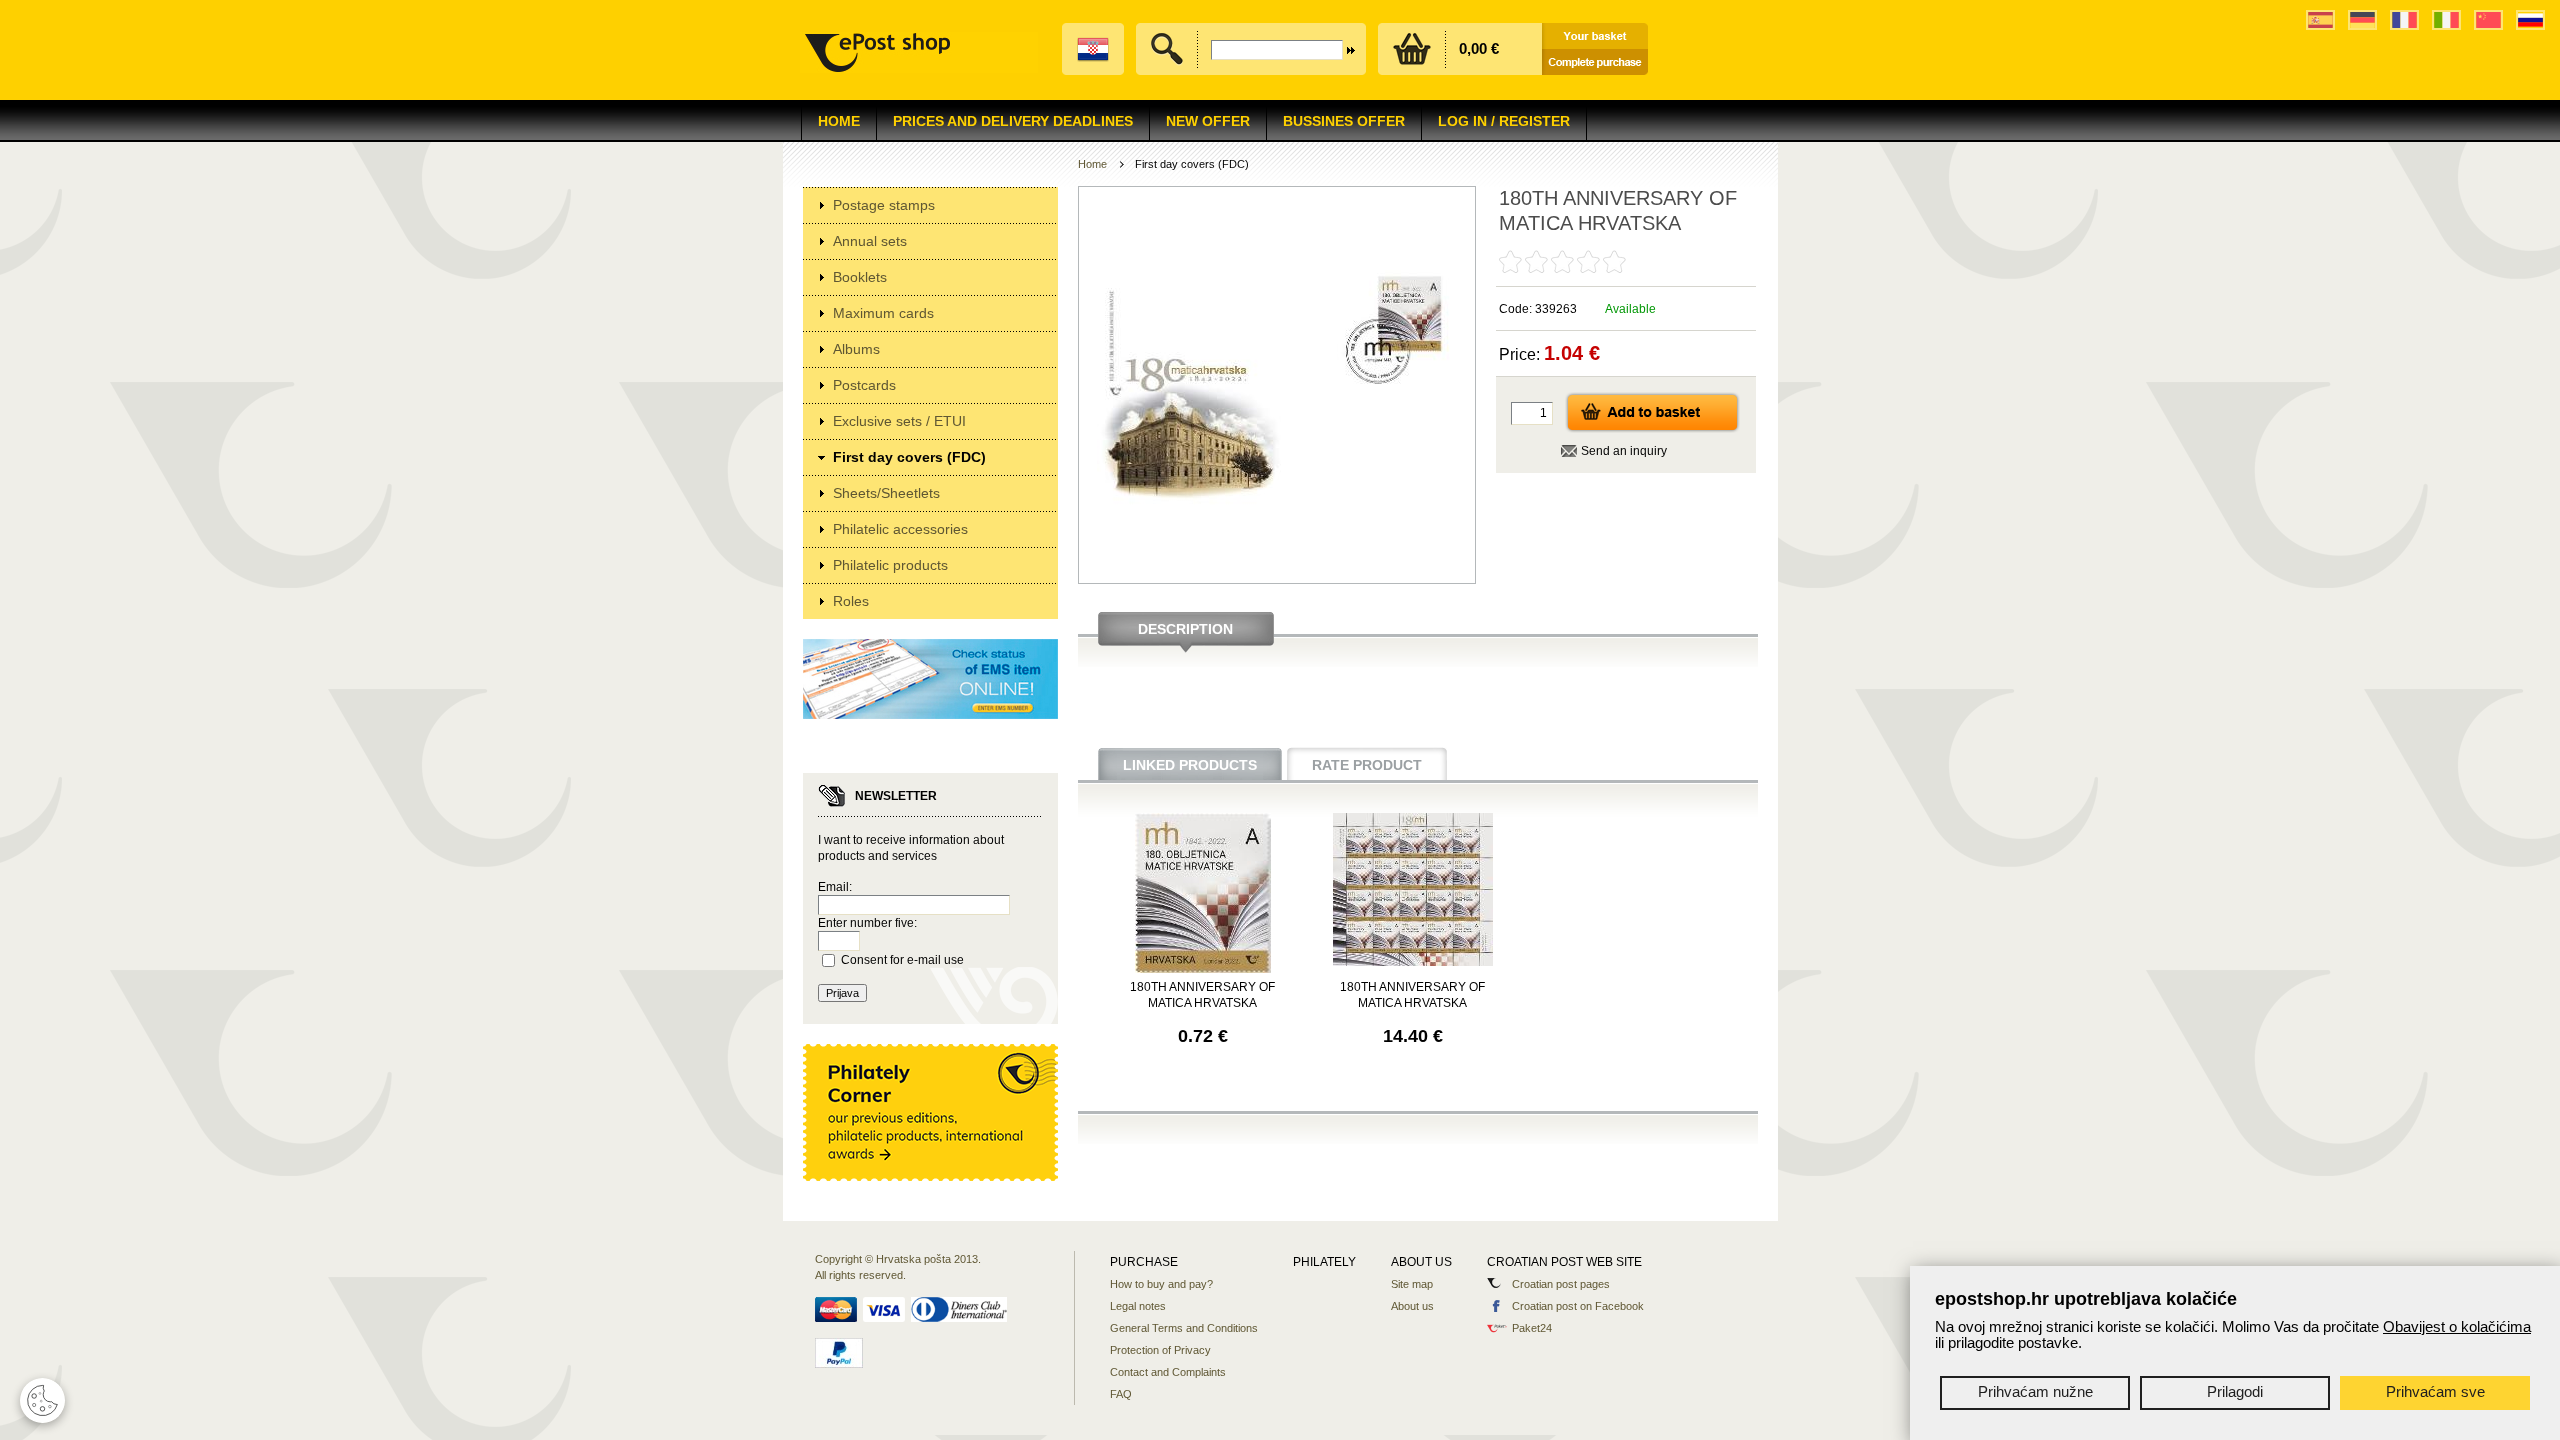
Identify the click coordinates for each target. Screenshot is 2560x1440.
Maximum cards (883, 313)
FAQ (1121, 1394)
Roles (851, 601)
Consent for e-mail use (902, 960)
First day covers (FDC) (909, 457)
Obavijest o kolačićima (2457, 1326)
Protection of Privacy (1160, 1350)
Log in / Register (1504, 121)
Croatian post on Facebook (1578, 1306)
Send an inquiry (1624, 451)
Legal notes (1138, 1306)
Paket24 (1532, 1328)
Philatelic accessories (900, 529)
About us (1412, 1306)
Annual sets (870, 241)
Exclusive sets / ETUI (899, 421)
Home (839, 121)
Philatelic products (890, 565)
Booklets (860, 277)
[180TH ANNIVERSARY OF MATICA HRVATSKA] (1203, 969)
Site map (1412, 1284)
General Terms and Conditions (1184, 1328)
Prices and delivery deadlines (1013, 121)
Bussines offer (1344, 121)
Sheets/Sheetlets (886, 493)
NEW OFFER (1208, 121)
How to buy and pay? (1161, 1284)
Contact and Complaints (1168, 1372)
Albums (856, 349)
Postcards (864, 385)
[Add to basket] (1652, 429)
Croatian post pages (1561, 1284)
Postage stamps (884, 205)
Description (1185, 629)
